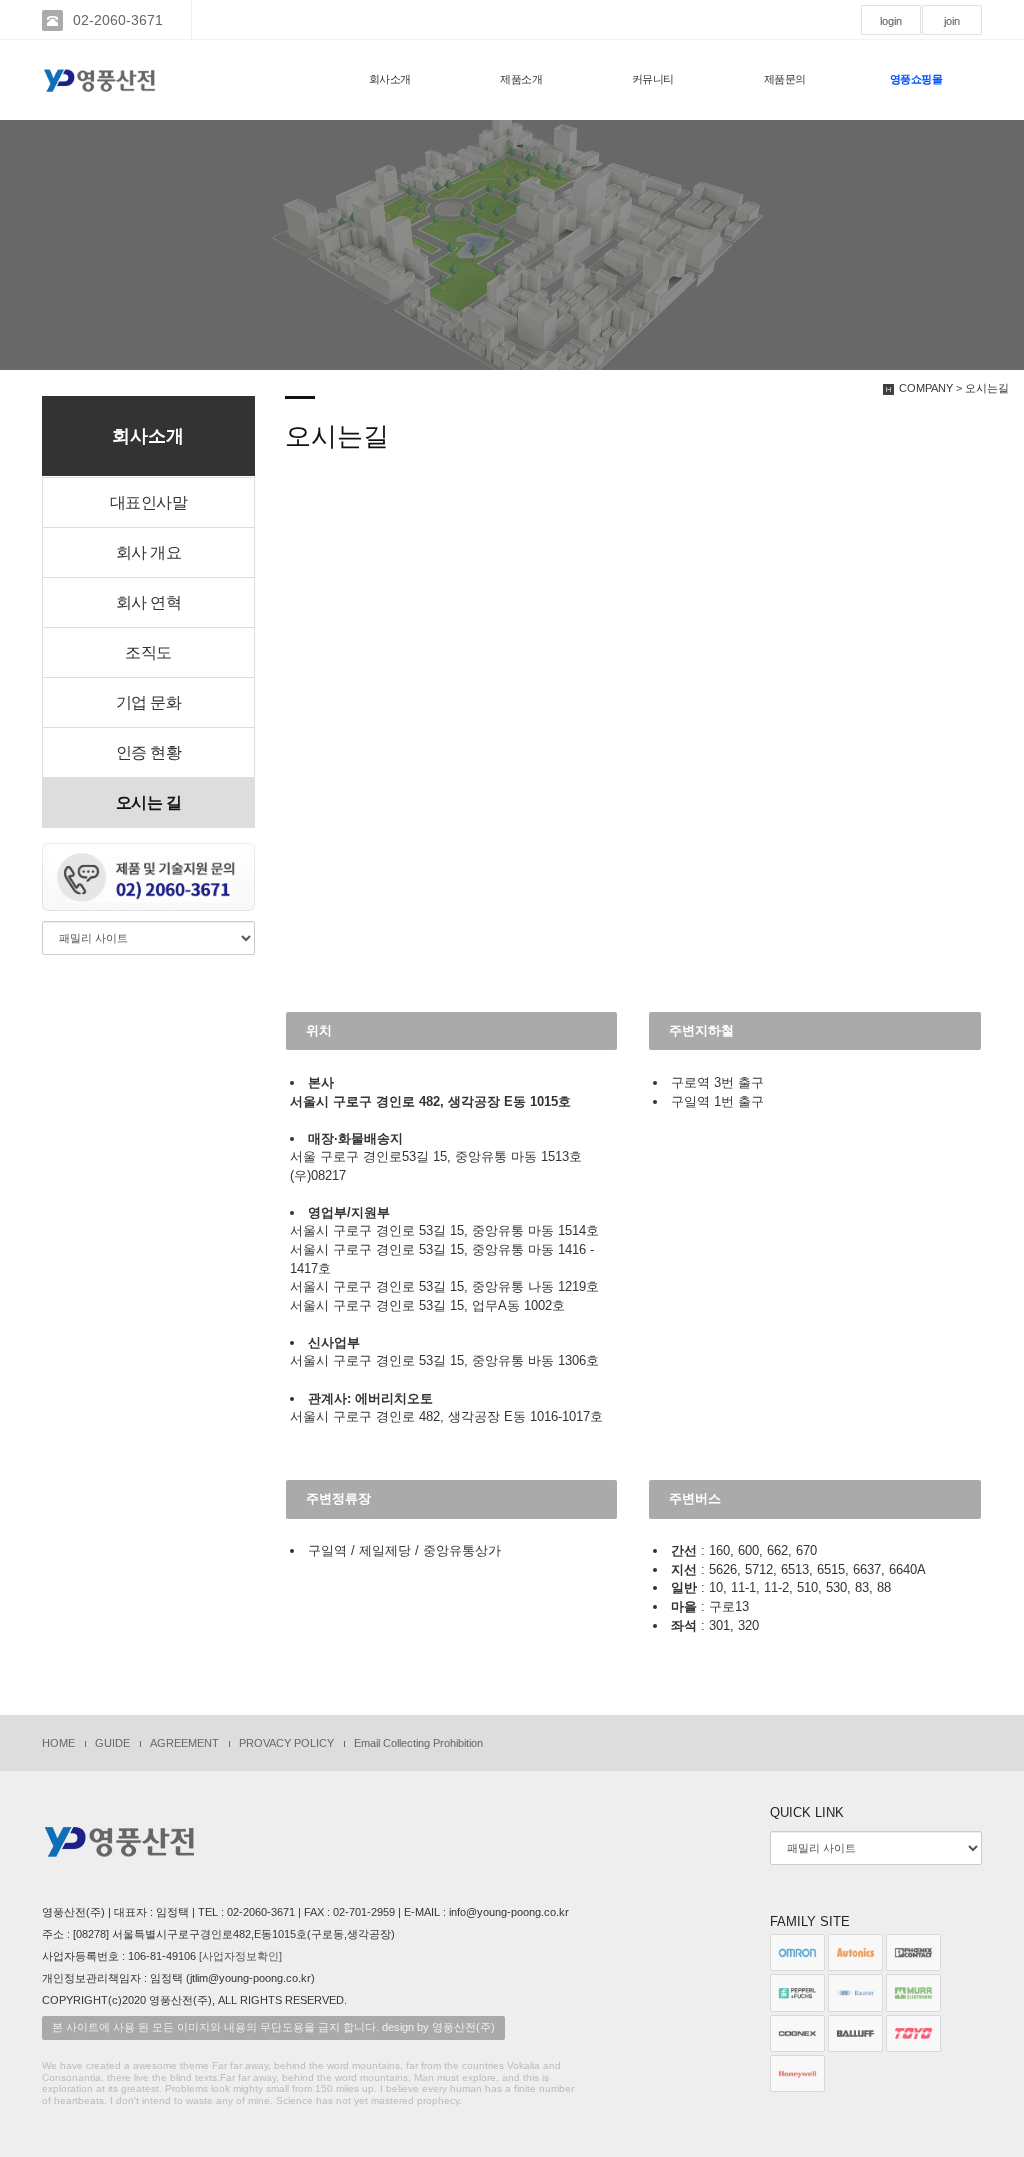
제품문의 (785, 79)
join (952, 21)
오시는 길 (149, 802)
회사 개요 (149, 552)
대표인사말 (149, 502)
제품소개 (521, 79)
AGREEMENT (184, 1743)
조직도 (148, 652)
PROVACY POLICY (286, 1743)
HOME (58, 1743)
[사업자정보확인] (240, 1956)
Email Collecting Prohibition (418, 1743)
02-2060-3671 (118, 20)
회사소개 (390, 79)
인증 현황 (149, 752)
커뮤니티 (653, 79)
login (891, 21)
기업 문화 (149, 702)
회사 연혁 (149, 602)
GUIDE (112, 1743)
